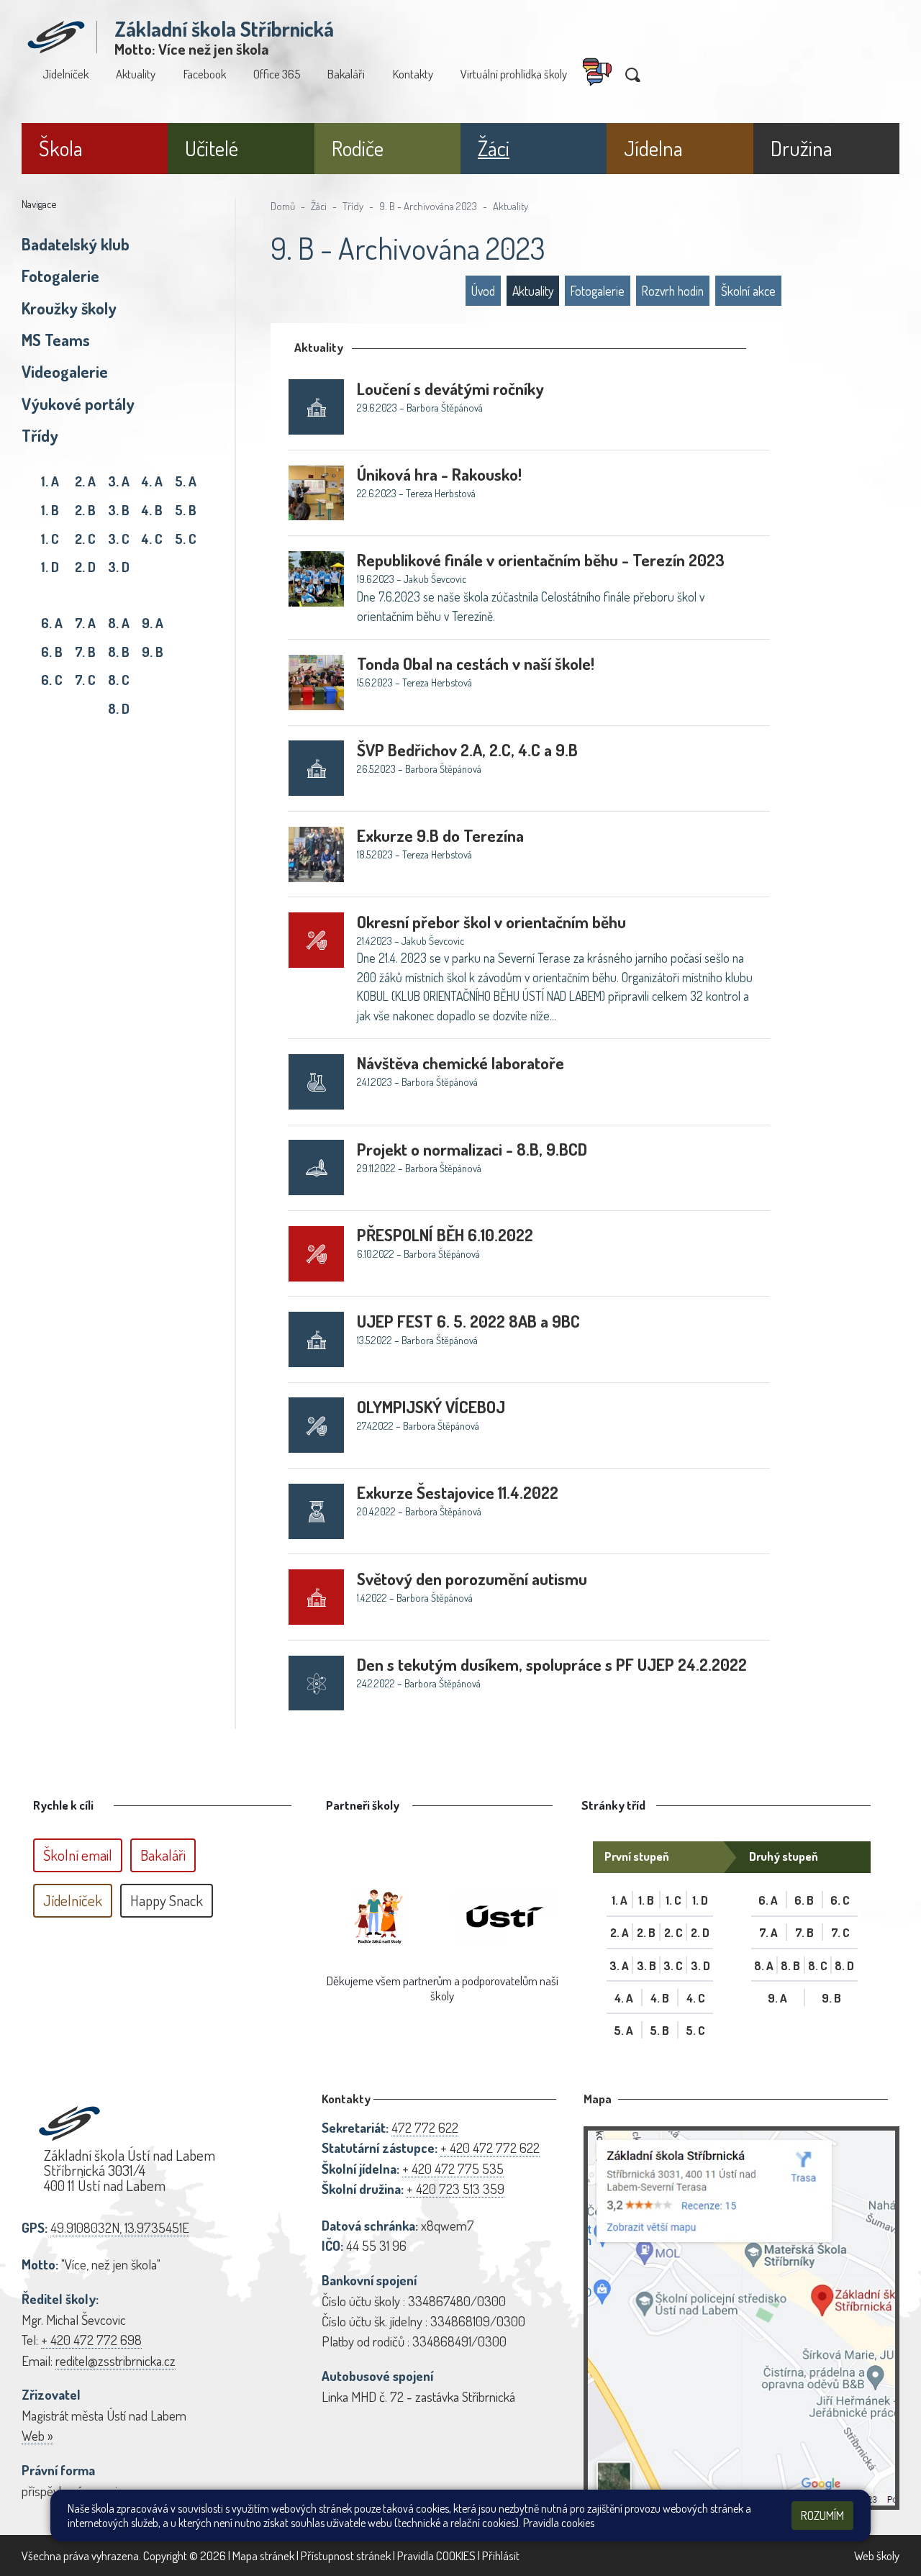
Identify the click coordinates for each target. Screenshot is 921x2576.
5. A (186, 481)
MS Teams (56, 340)
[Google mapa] (741, 2318)
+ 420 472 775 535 (453, 2168)
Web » (37, 2435)
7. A (85, 623)
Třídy (40, 435)
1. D (50, 567)
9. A (153, 623)
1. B (50, 510)
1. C (50, 539)
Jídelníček (65, 74)
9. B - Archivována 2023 (428, 206)
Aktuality (136, 74)
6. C (52, 680)
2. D (85, 567)
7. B (85, 652)
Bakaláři (346, 74)
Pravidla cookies (559, 2523)
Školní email (78, 1855)
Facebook (205, 74)
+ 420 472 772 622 (490, 2148)
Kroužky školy (69, 308)
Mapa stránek (263, 2555)
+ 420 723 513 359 (455, 2189)
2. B (85, 510)
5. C (186, 539)
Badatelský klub (76, 244)
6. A (52, 623)
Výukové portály (78, 404)
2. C (85, 539)
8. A (119, 623)
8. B (119, 652)
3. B (119, 510)
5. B (186, 510)
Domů (283, 206)
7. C (85, 680)
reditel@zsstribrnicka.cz (115, 2360)
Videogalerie (65, 371)
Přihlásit (501, 2555)
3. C (119, 539)
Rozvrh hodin (673, 291)
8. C (119, 680)
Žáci (319, 206)
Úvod (483, 291)
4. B (152, 510)
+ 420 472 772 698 (91, 2340)
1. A (50, 481)
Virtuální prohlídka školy (514, 74)
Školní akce (748, 291)
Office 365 (277, 74)
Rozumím (822, 2515)
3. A (119, 481)
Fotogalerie (60, 276)
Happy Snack (167, 1900)
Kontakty (413, 74)
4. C (152, 539)
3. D (119, 567)
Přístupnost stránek (346, 2555)
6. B (52, 652)
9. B (153, 652)
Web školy (877, 2555)
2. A (85, 481)
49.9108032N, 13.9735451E (120, 2227)
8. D (119, 708)
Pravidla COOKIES (436, 2555)
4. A (152, 481)
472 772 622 (425, 2127)
